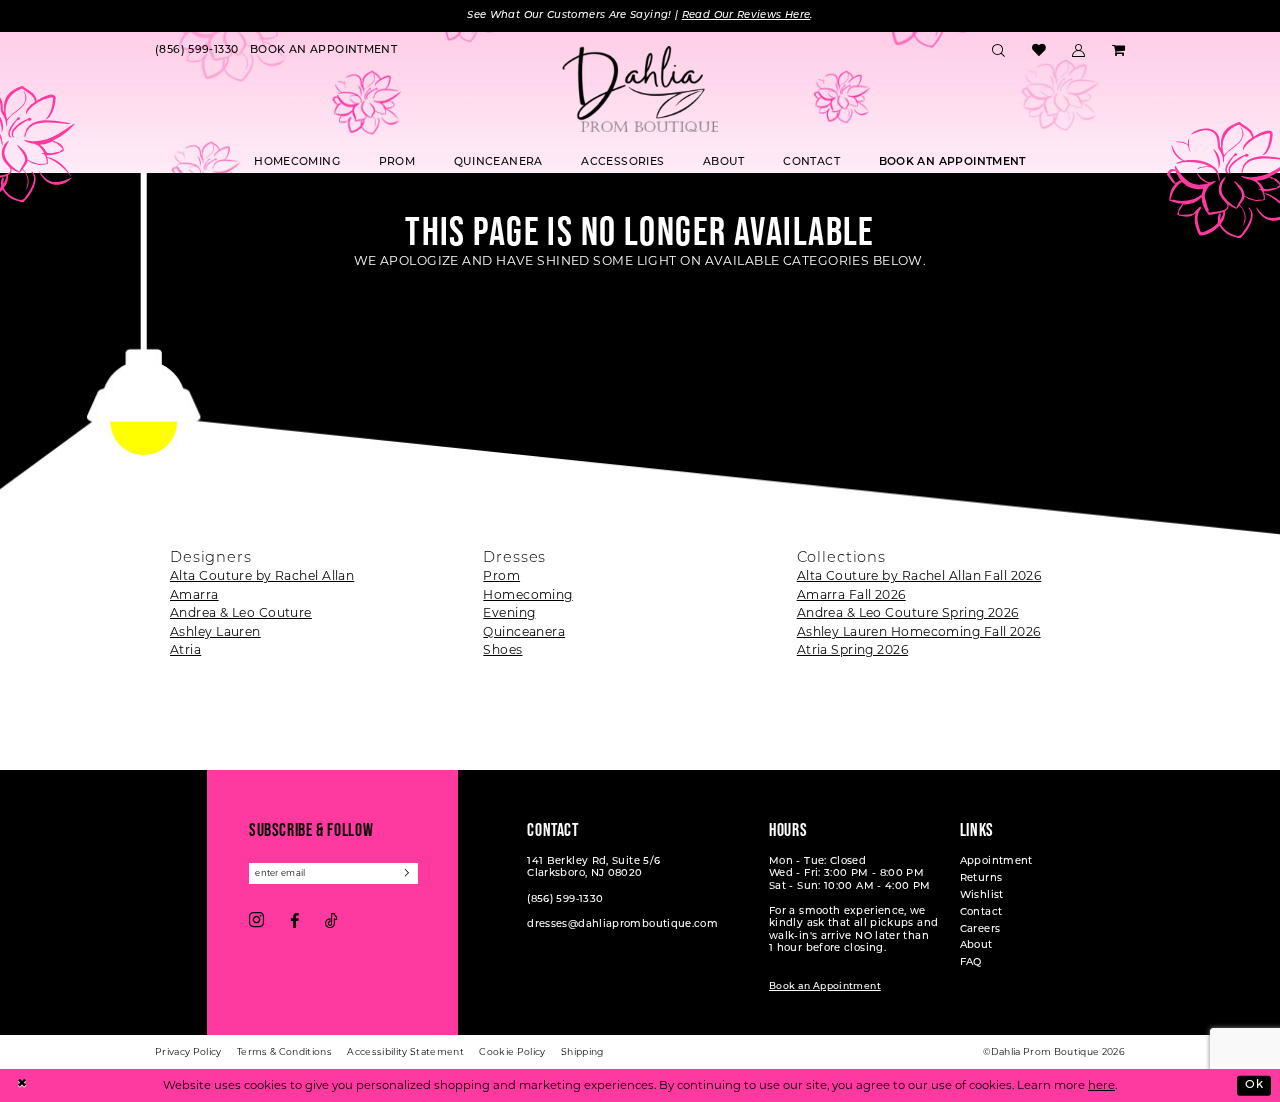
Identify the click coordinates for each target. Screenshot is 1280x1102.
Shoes (502, 649)
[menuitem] (196, 51)
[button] (1079, 51)
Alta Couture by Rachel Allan (262, 575)
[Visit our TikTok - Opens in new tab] (331, 921)
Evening (509, 612)
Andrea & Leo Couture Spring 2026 (908, 612)
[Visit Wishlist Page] (1038, 51)
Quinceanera (524, 631)
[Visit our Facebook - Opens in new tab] (294, 921)
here (1101, 1085)
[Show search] (999, 51)
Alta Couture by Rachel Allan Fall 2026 (919, 575)
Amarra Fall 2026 (851, 594)
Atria (185, 649)
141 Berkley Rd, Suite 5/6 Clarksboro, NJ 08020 (593, 867)
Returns (981, 878)
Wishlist (982, 895)
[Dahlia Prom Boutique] (640, 89)
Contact (981, 912)
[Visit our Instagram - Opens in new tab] (256, 921)
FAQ (971, 962)
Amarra (194, 594)
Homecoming (527, 594)
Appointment (996, 861)
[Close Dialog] (22, 1085)
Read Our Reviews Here (746, 15)
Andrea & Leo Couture (241, 612)
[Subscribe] (408, 873)
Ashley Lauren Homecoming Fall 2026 (919, 631)
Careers (980, 929)
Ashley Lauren (215, 631)
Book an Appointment (825, 986)
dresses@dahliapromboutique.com (622, 924)
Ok (1254, 1084)
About (976, 945)
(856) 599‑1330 (565, 899)
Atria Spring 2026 (852, 649)
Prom (501, 575)
